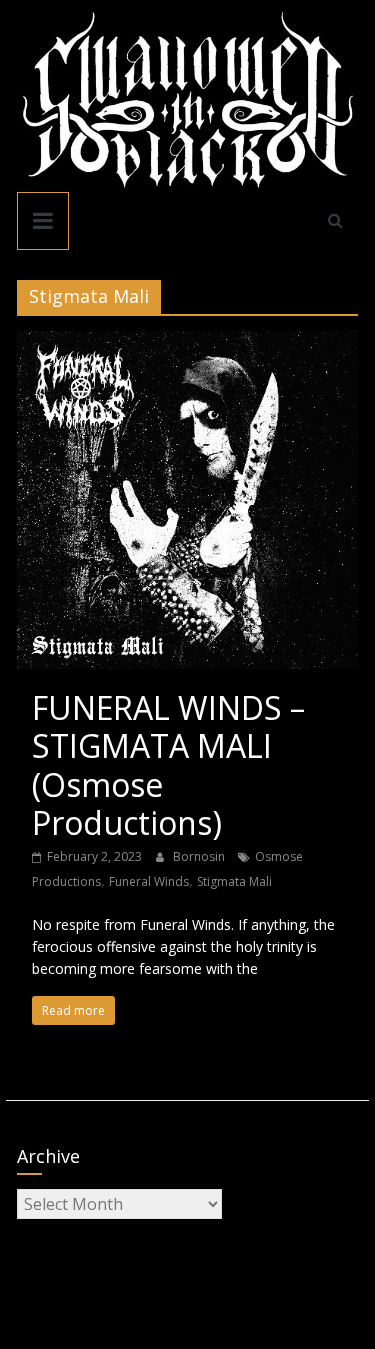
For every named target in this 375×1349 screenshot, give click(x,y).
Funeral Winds (149, 881)
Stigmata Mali (234, 881)
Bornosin (200, 856)
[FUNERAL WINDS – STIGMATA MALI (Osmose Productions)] (188, 343)
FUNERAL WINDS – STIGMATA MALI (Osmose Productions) (168, 765)
